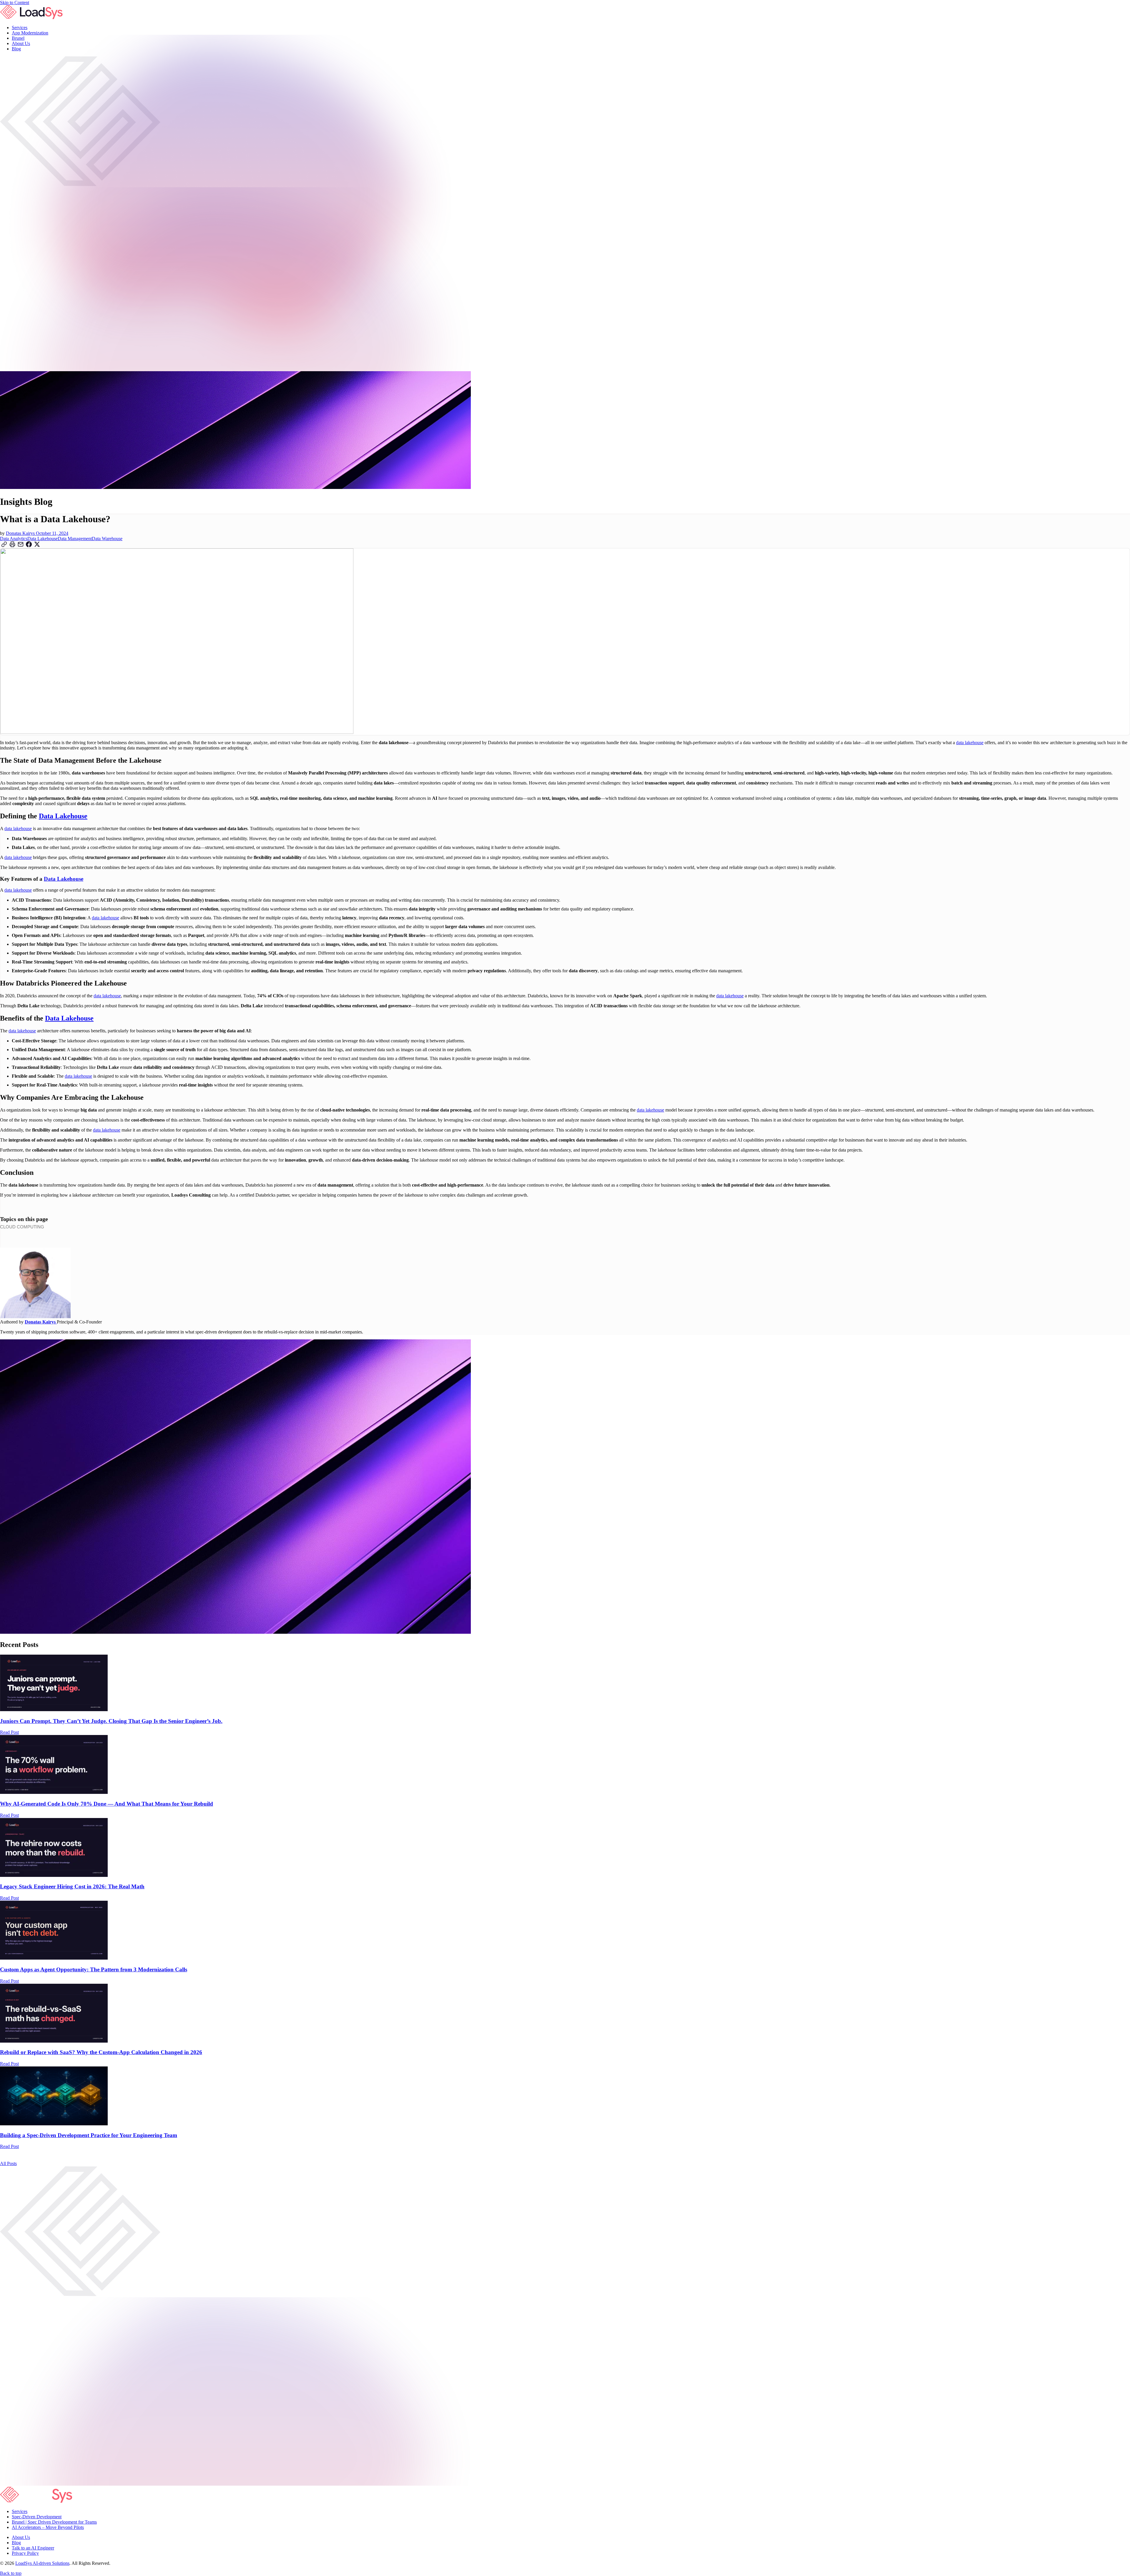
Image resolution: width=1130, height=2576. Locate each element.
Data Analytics (14, 539)
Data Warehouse (107, 539)
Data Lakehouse (43, 539)
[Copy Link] (4, 545)
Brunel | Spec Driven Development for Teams (54, 2522)
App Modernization (30, 33)
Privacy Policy (25, 2553)
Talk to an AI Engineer (33, 2548)
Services (20, 28)
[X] (37, 545)
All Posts (8, 2163)
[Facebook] (29, 545)
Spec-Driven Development (37, 2517)
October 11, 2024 (52, 533)
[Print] (12, 545)
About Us (21, 2537)
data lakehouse (970, 743)
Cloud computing (22, 1227)
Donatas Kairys (21, 533)
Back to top (11, 2573)
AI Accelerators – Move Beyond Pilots (48, 2527)
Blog (16, 2543)
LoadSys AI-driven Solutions (42, 2563)
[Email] (21, 545)
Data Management (75, 539)
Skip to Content (15, 3)
